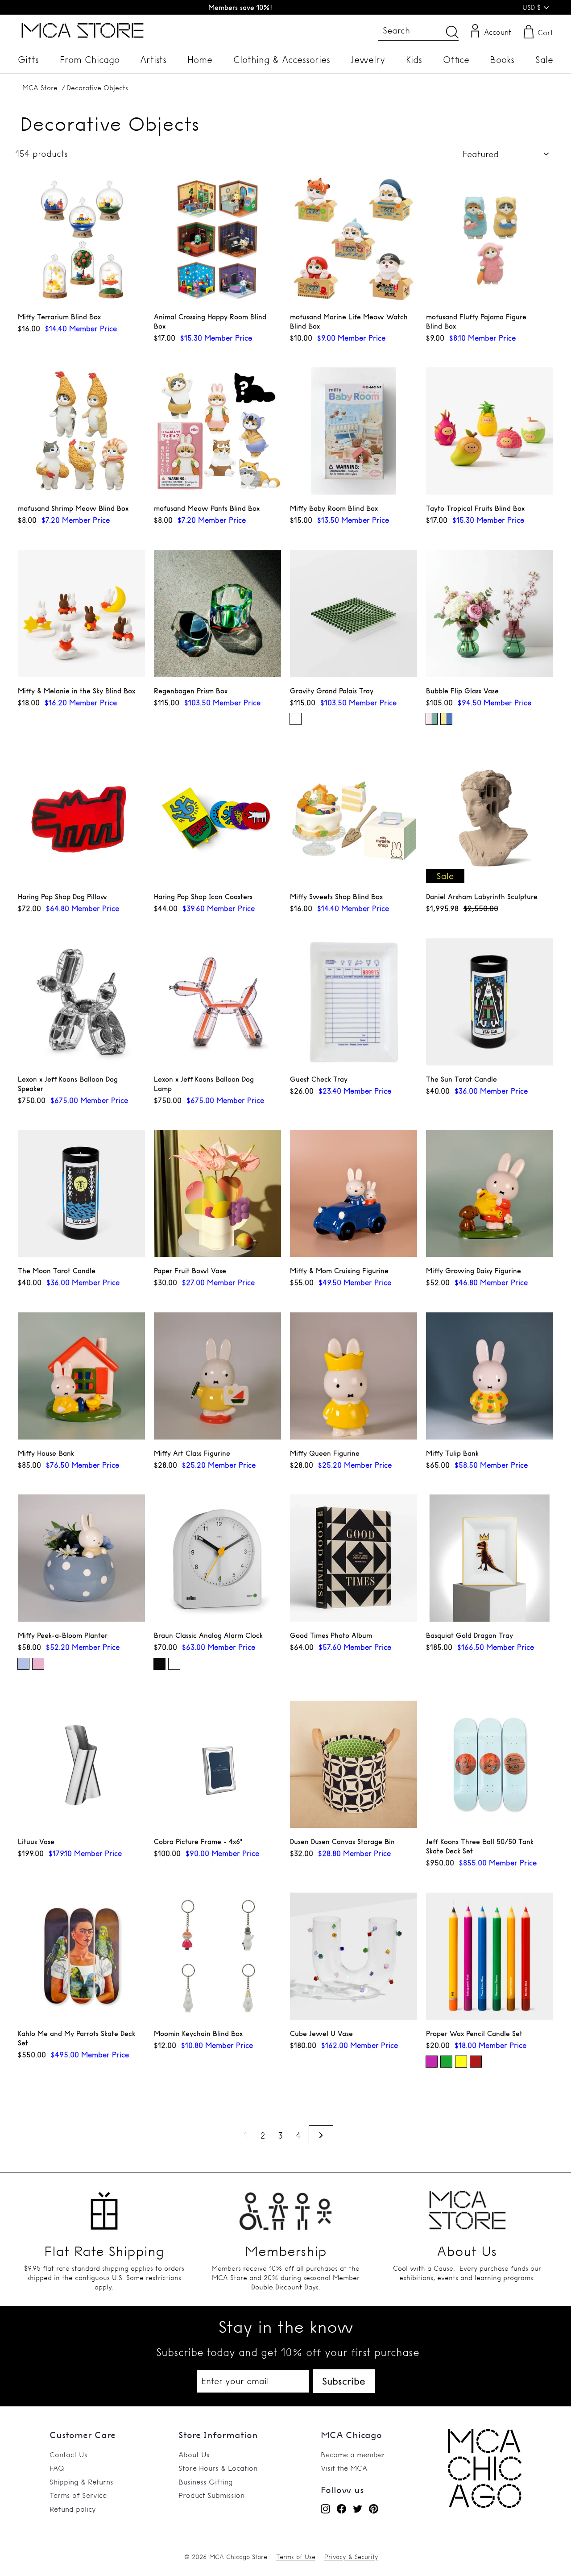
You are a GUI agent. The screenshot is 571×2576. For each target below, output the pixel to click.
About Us (194, 2455)
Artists (153, 60)
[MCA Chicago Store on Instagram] (325, 2509)
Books (502, 60)
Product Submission (211, 2495)
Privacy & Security (351, 2557)
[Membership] (286, 2206)
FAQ (57, 2468)
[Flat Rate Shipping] (104, 2206)
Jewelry (368, 60)
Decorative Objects (97, 88)
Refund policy (73, 2509)
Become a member (353, 2455)
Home (200, 60)
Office (456, 60)
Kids (414, 60)
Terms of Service (78, 2495)
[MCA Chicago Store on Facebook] (341, 2509)
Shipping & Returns (81, 2482)
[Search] (452, 32)
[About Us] (467, 2206)
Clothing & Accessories (282, 60)
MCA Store (40, 88)
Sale (544, 60)
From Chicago (90, 60)
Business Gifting (206, 2482)
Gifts (28, 60)
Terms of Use (296, 2557)
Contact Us (68, 2455)
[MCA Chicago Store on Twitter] (358, 2509)
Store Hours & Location (218, 2468)
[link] (485, 2505)
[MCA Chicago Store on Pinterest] (374, 2509)
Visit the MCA (344, 2468)
